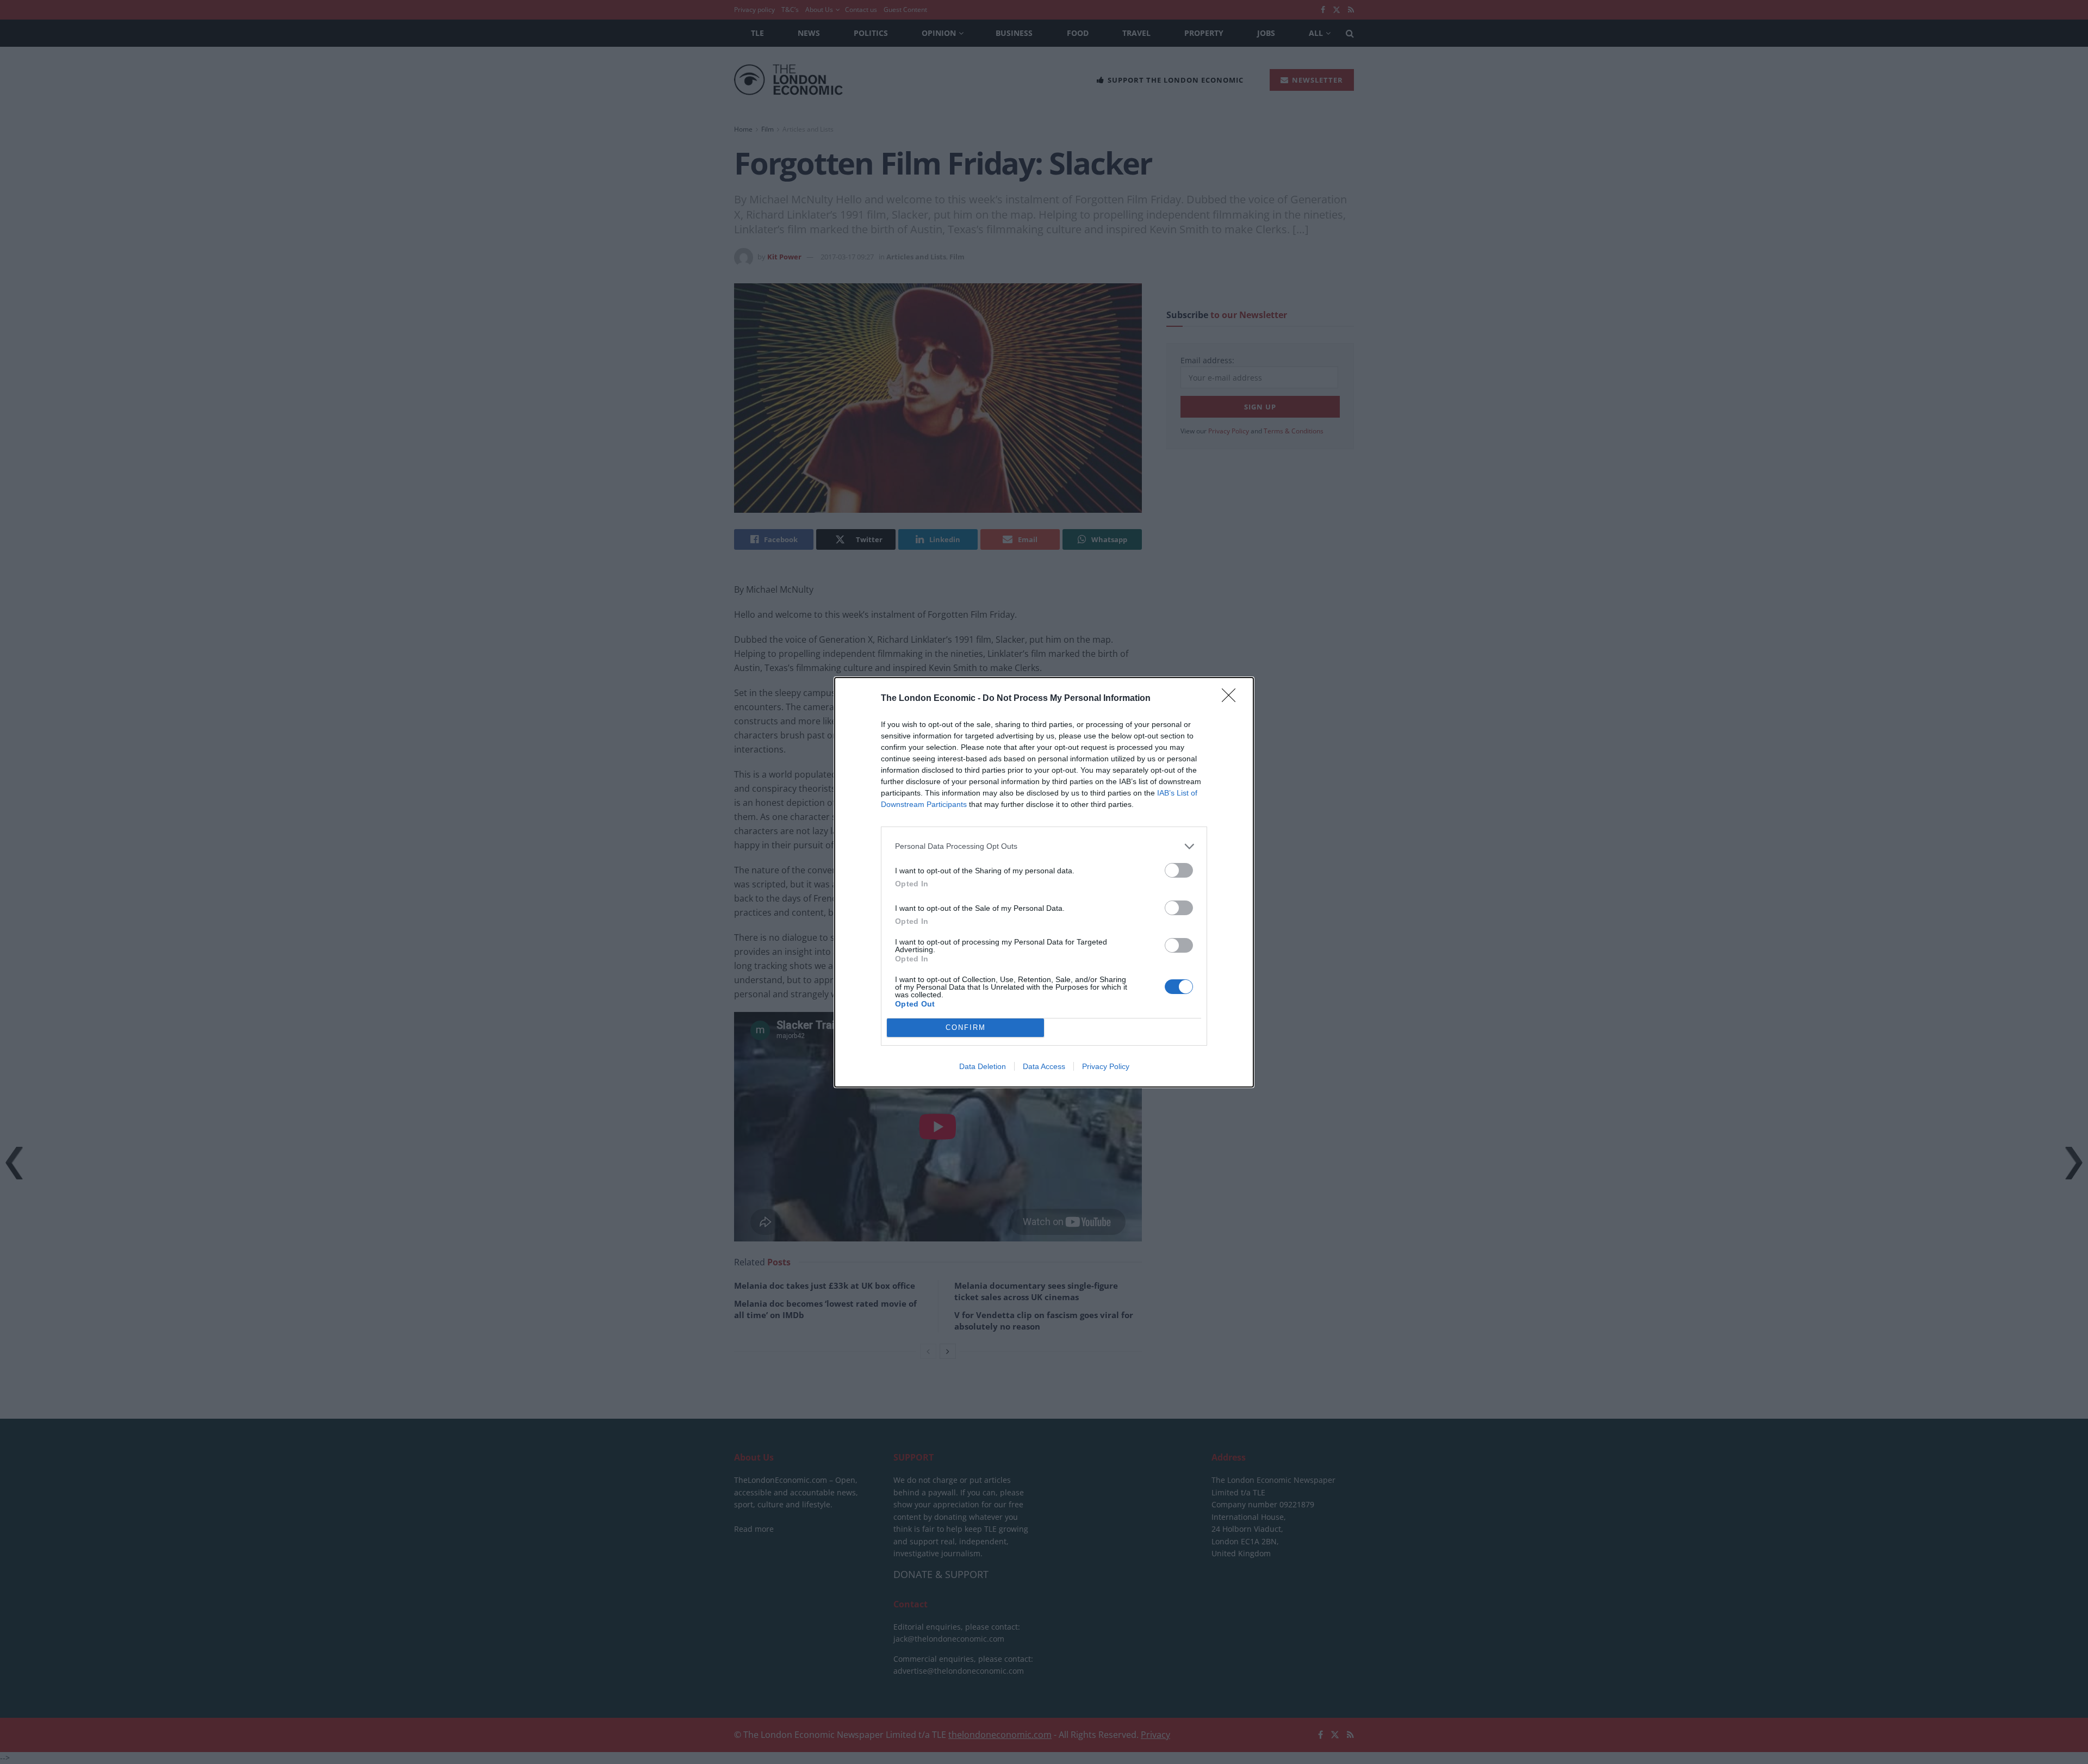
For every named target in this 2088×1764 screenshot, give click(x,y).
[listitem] (1044, 846)
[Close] (1232, 699)
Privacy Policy (1106, 1066)
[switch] (1179, 870)
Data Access (1044, 1066)
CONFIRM (966, 1027)
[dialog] (1044, 882)
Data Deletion (983, 1066)
